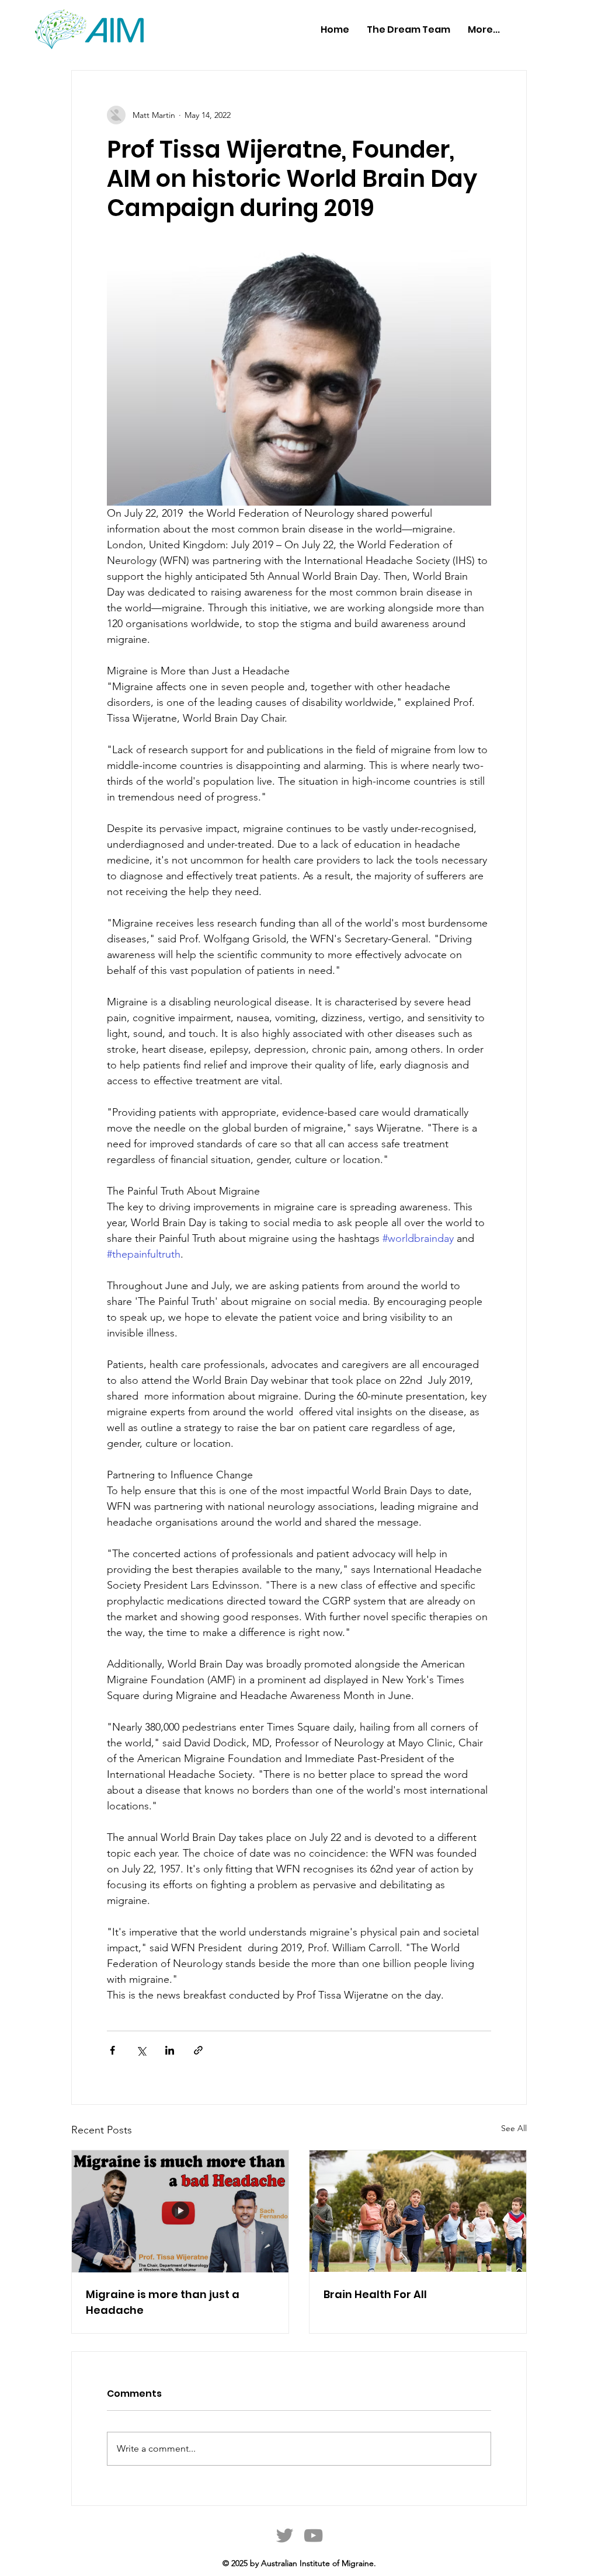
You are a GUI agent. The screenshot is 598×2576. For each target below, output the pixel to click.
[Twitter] (285, 2535)
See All (514, 2128)
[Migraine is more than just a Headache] (180, 2211)
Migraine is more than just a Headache (163, 2302)
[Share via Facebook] (112, 2050)
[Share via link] (198, 2050)
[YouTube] (313, 2535)
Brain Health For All (375, 2294)
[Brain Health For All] (418, 2211)
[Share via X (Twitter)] (141, 2050)
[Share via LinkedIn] (170, 2050)
